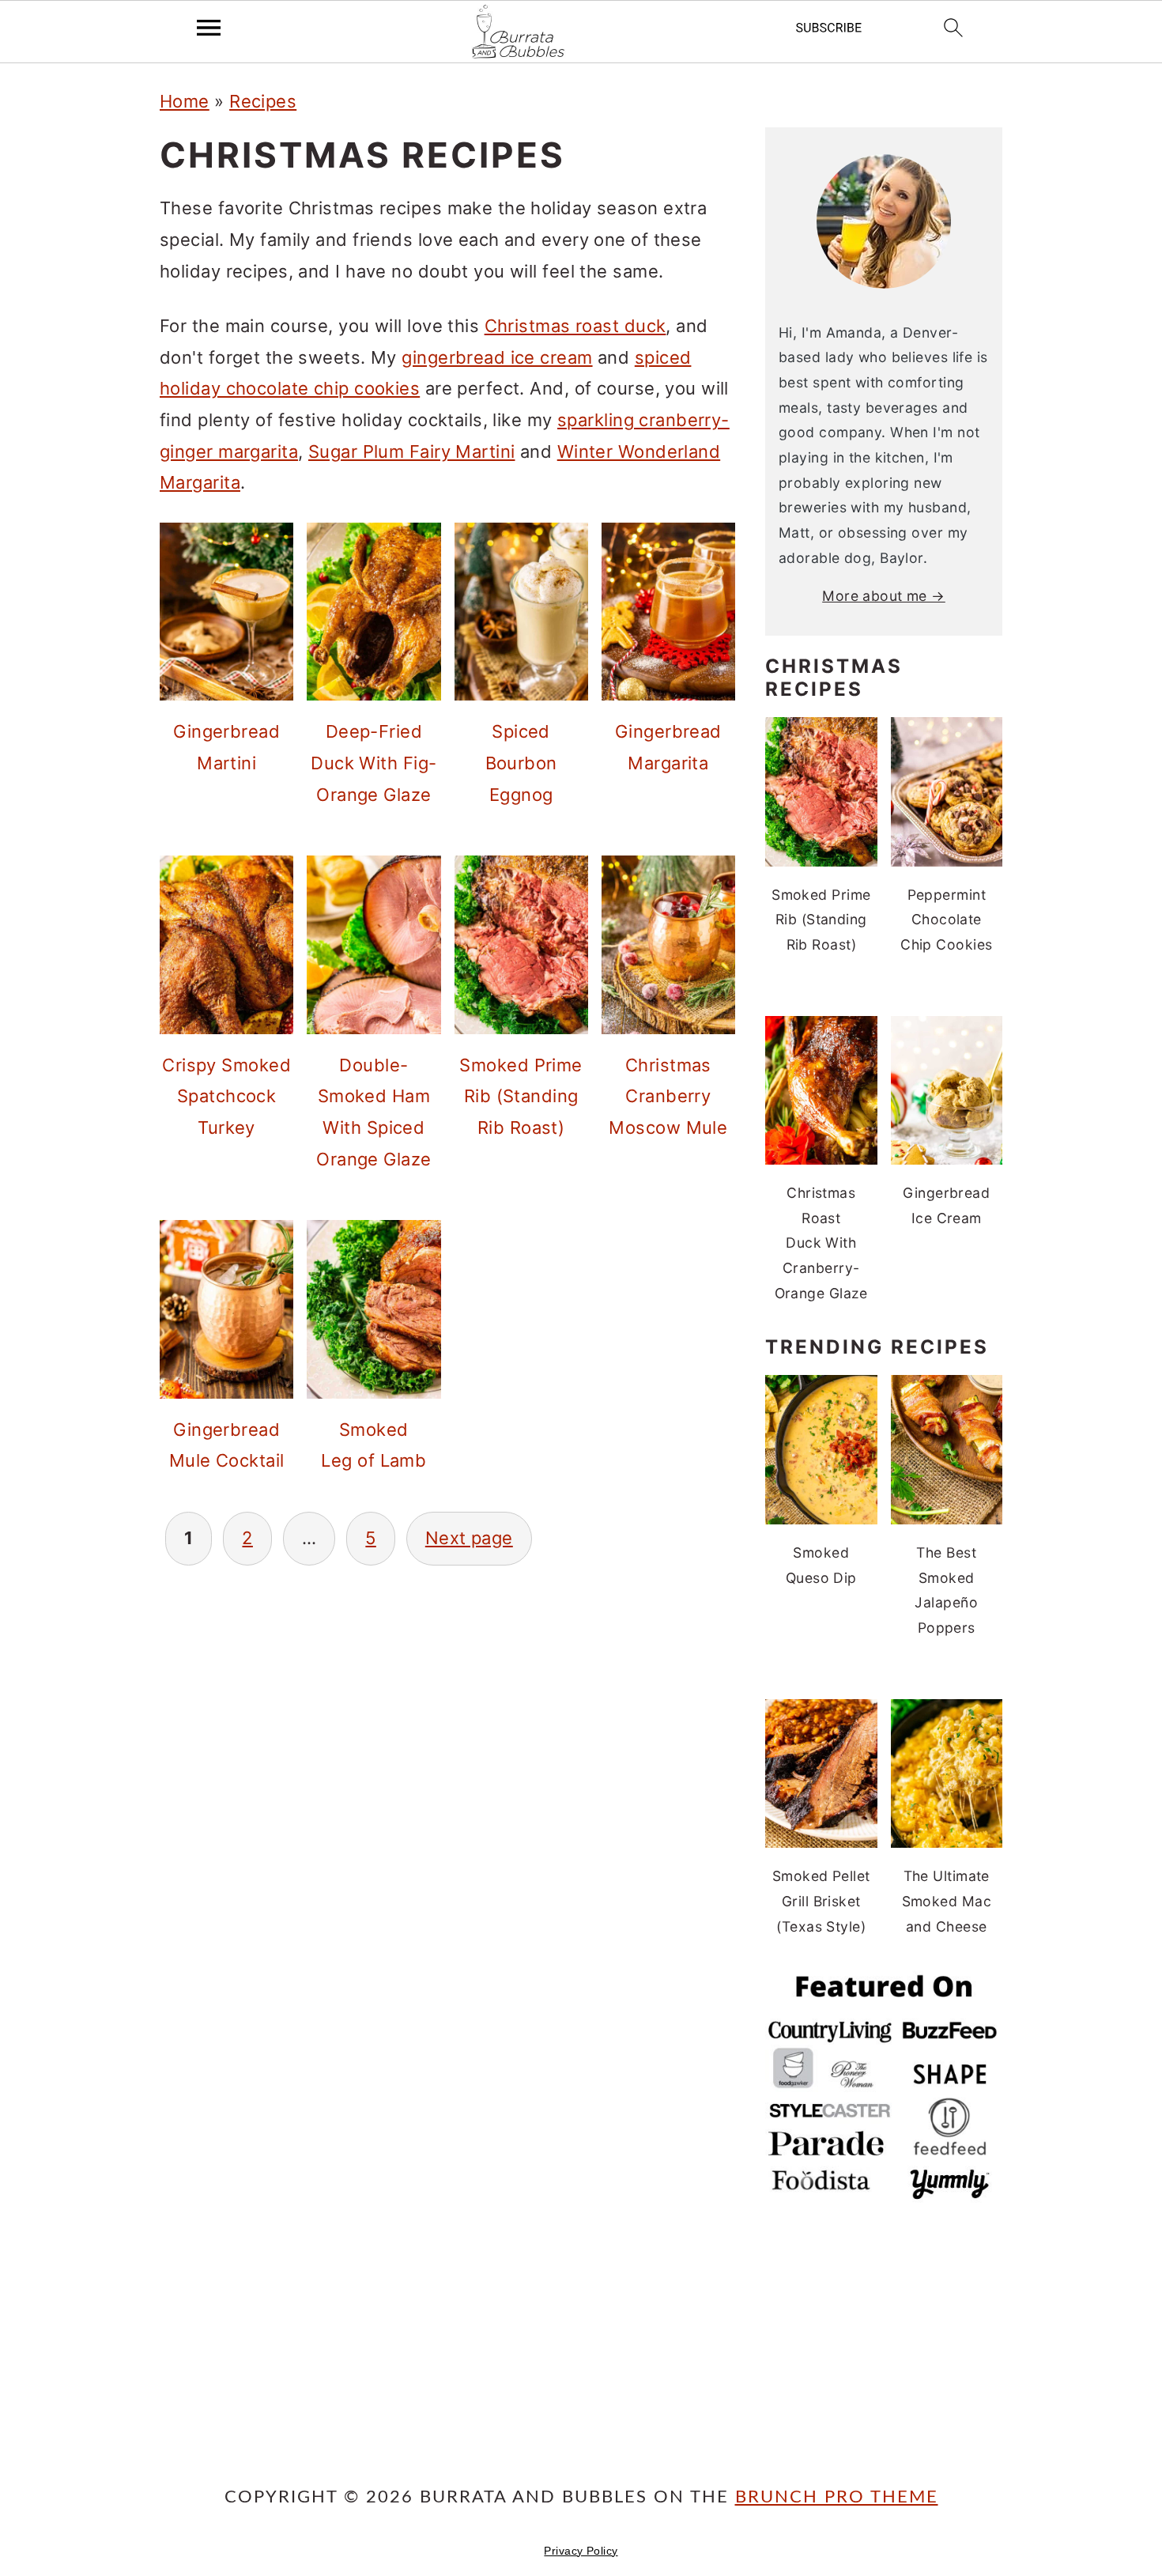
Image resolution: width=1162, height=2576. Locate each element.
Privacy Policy (581, 2551)
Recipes (263, 101)
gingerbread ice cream (497, 357)
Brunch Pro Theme (837, 2497)
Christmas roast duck (575, 326)
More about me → (884, 596)
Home (185, 101)
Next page (469, 1538)
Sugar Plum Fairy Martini (412, 451)
